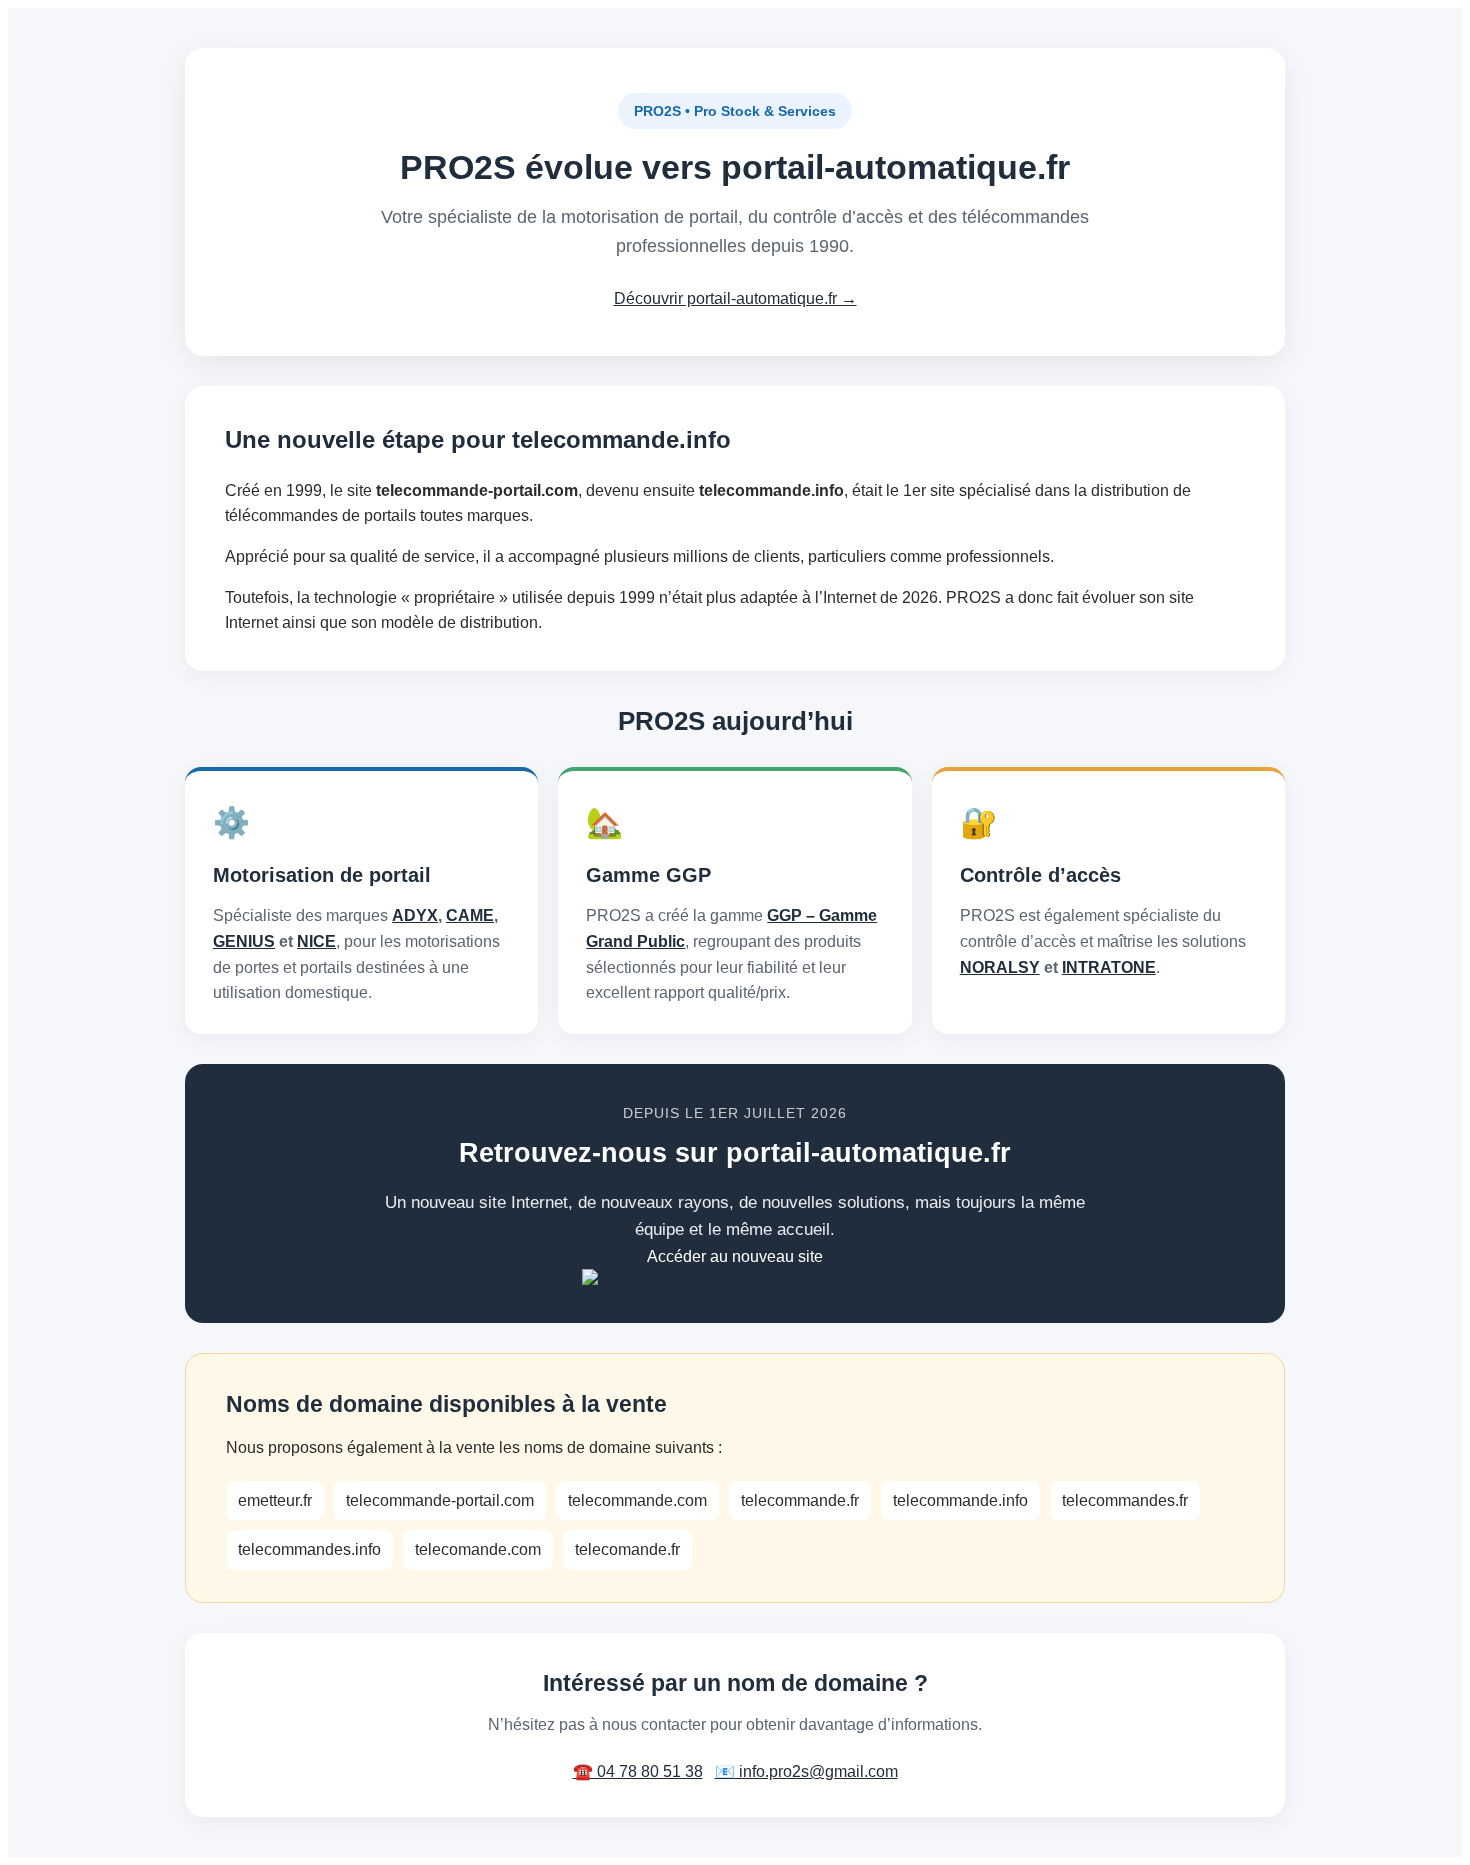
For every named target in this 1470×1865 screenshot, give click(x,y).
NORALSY (1000, 967)
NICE (316, 941)
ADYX (415, 915)
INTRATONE (1109, 967)
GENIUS (244, 941)
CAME (470, 915)
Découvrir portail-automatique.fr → (735, 298)
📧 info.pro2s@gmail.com (806, 1771)
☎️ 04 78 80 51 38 (638, 1771)
